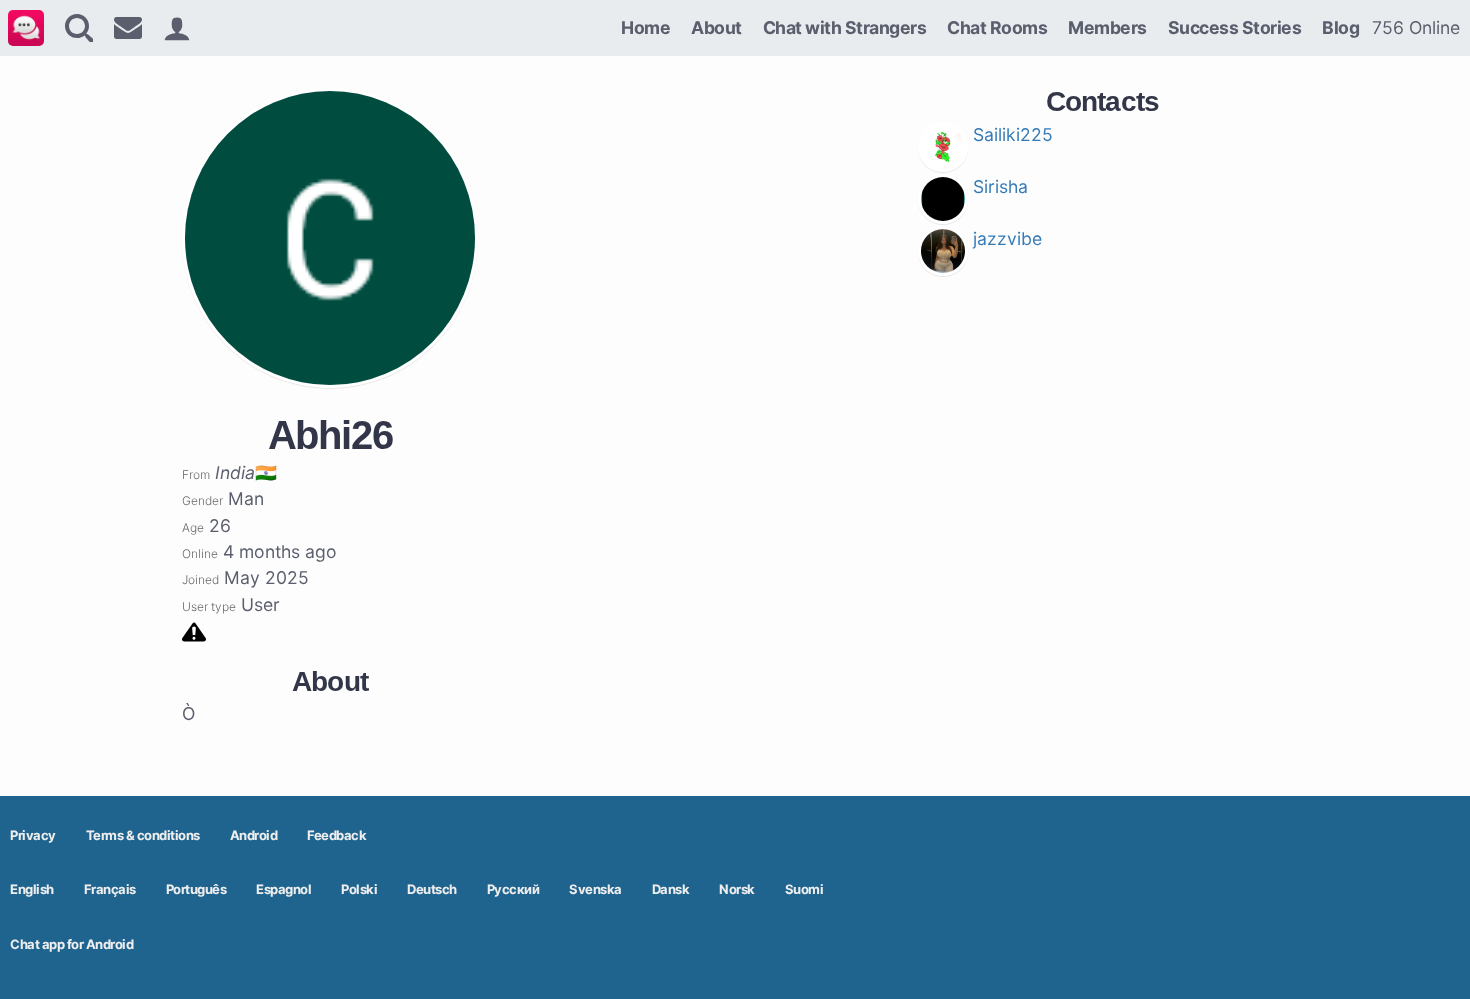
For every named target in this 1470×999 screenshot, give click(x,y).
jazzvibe (1007, 238)
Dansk (671, 889)
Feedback (336, 835)
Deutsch (432, 889)
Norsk (737, 889)
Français (110, 889)
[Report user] (194, 630)
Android (254, 835)
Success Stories (1235, 27)
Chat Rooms (997, 27)
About (716, 27)
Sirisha (1000, 186)
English (32, 889)
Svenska (595, 889)
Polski (359, 889)
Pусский (513, 889)
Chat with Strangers (845, 27)
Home (645, 27)
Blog (1340, 27)
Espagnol (283, 889)
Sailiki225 (1013, 134)
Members (1107, 27)
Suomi (804, 889)
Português (196, 889)
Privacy (33, 835)
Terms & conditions (143, 835)
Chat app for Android (71, 944)
